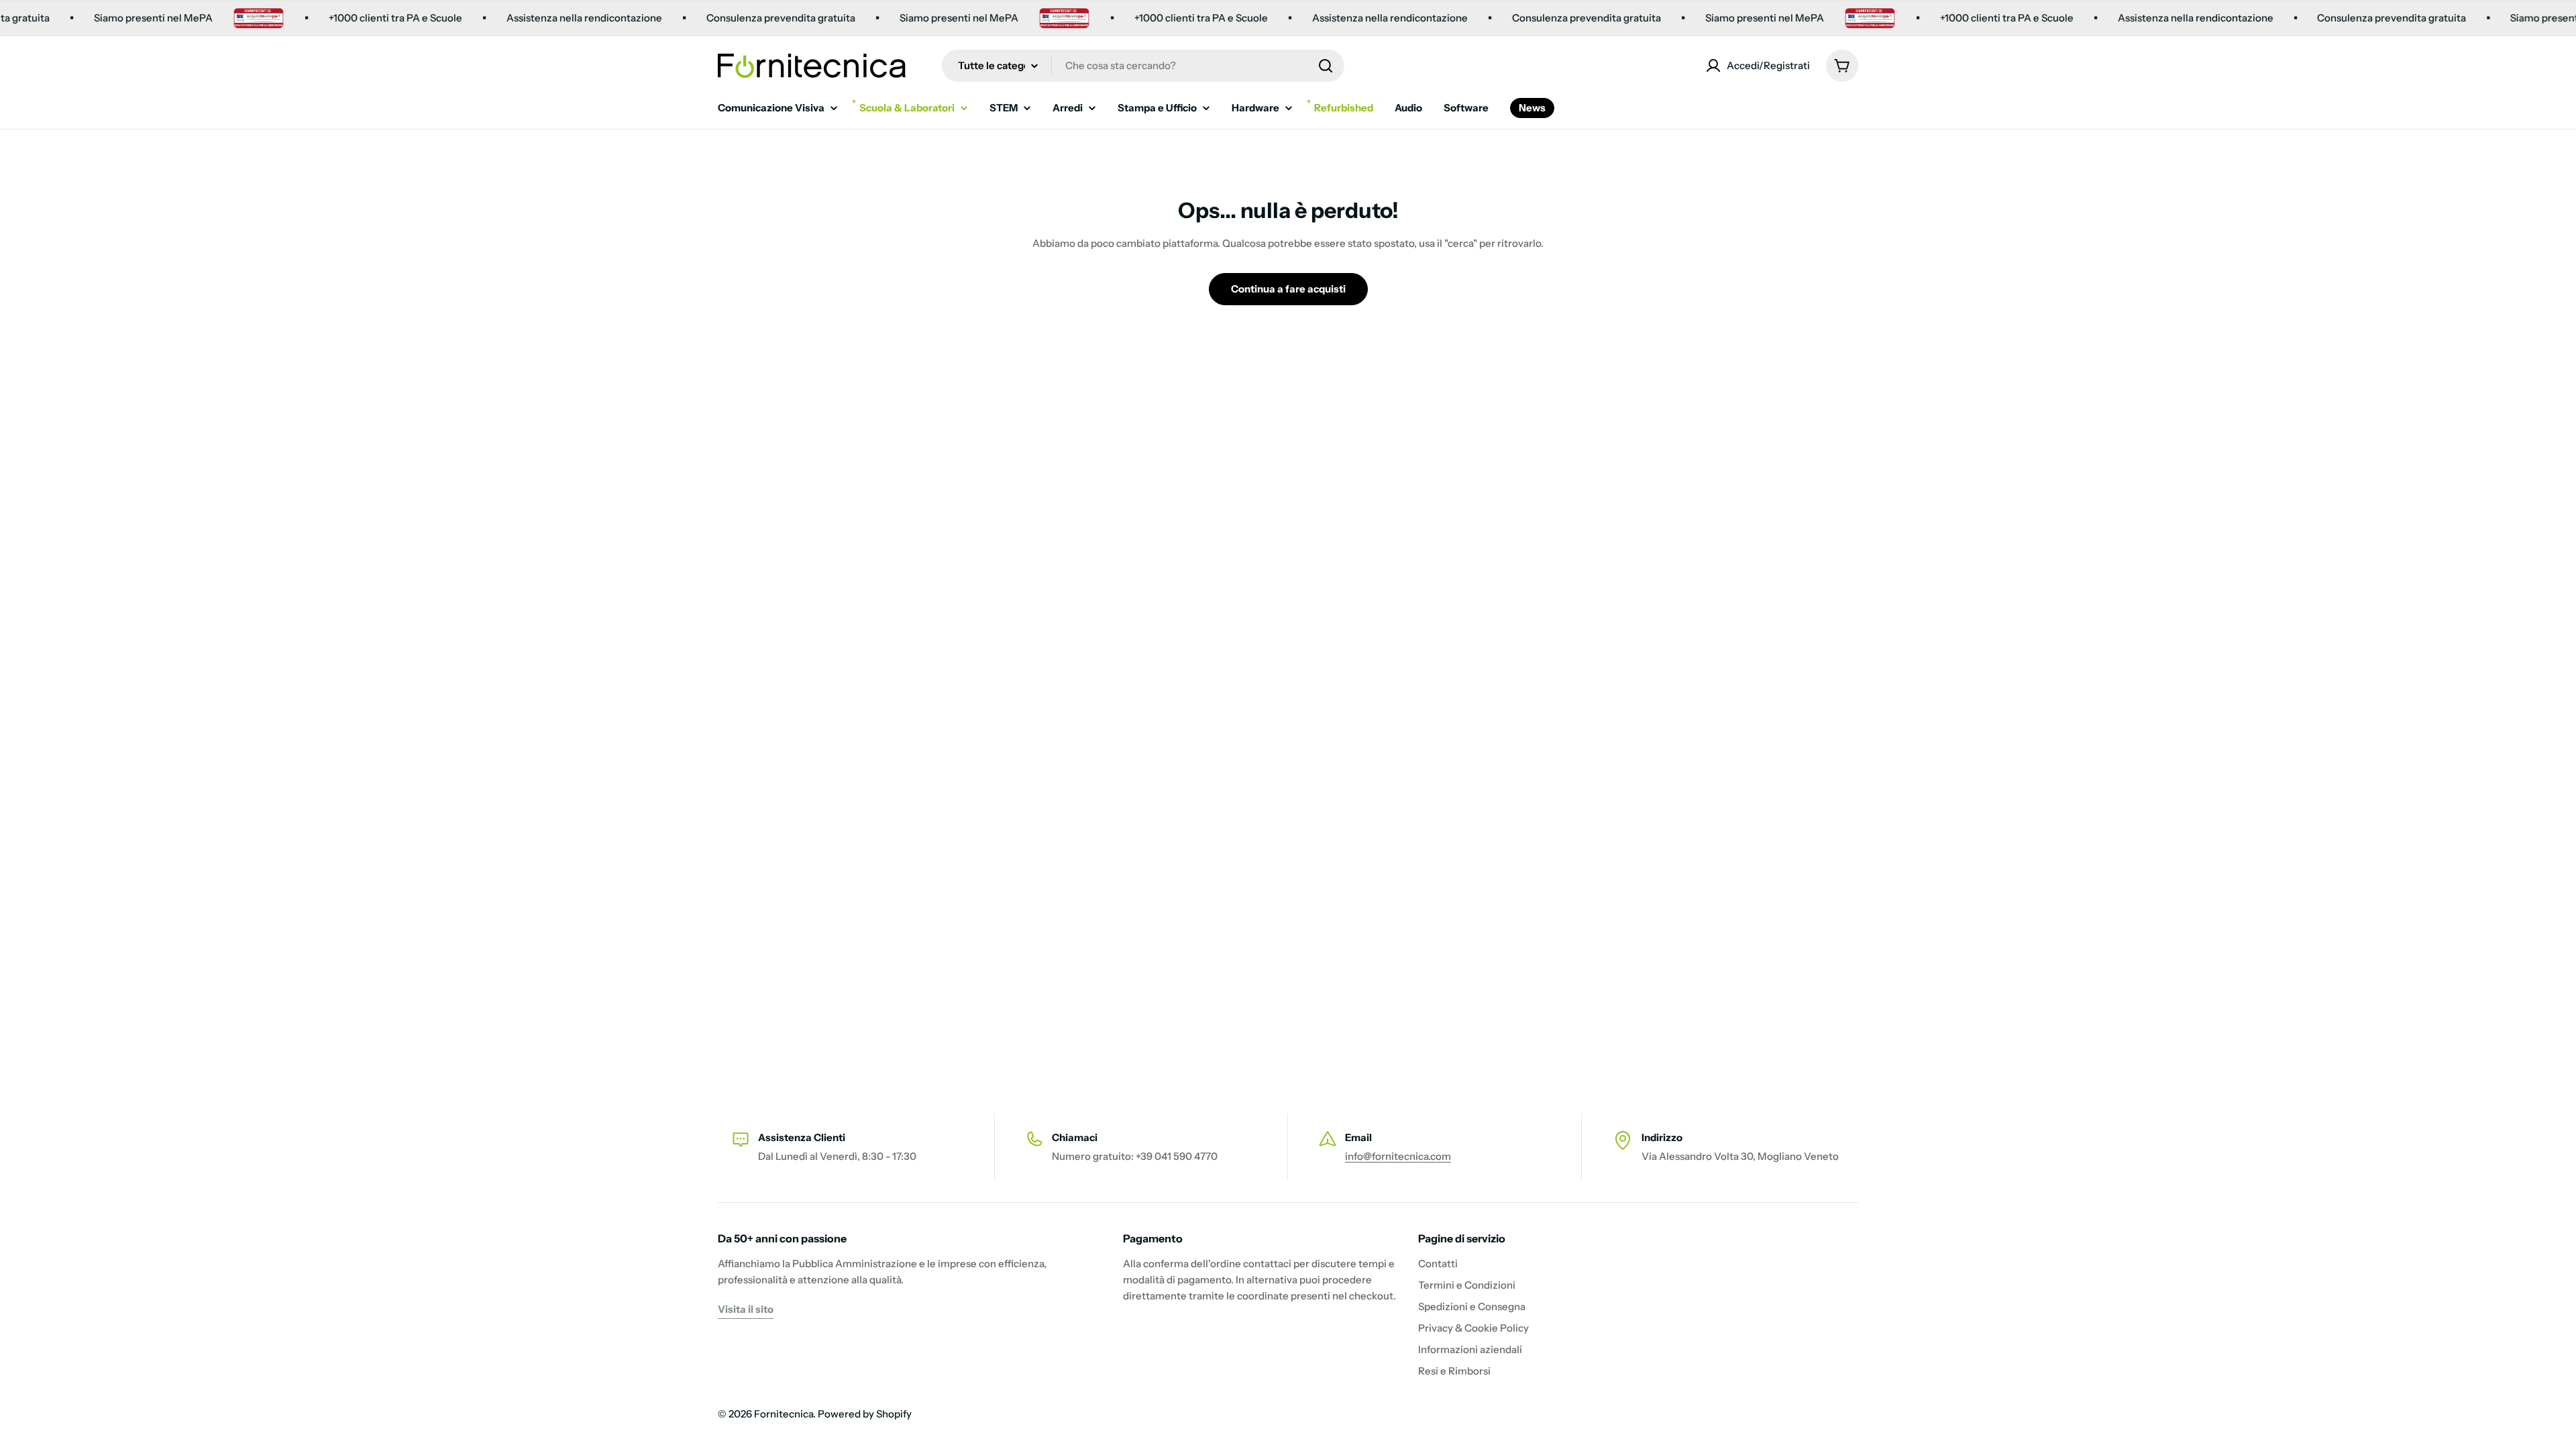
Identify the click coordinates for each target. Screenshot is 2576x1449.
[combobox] (1143, 66)
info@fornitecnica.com (1398, 1156)
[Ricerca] (1326, 66)
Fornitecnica (784, 1414)
